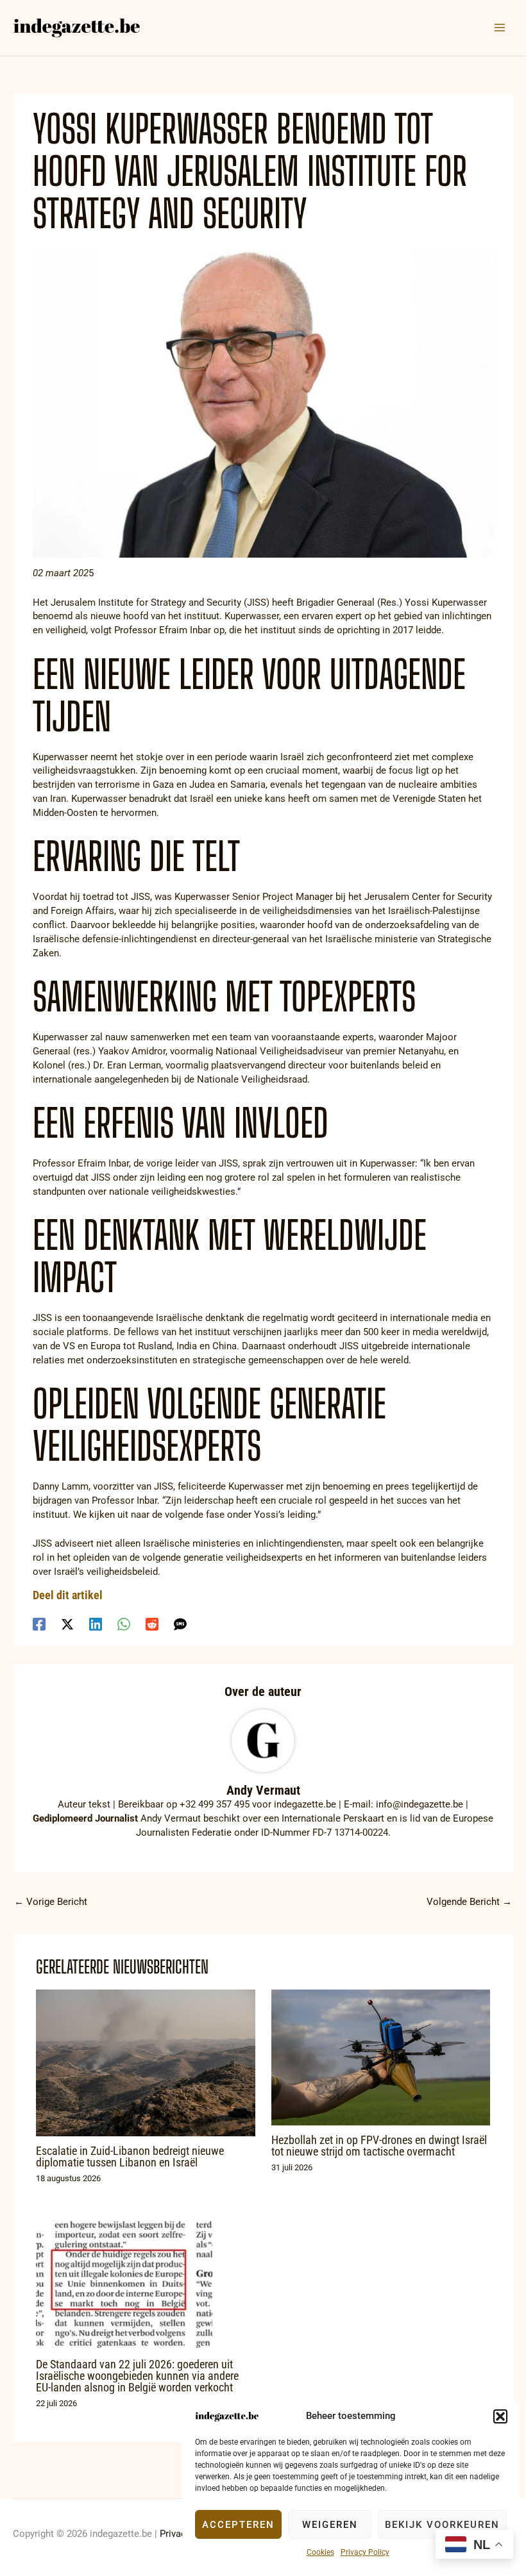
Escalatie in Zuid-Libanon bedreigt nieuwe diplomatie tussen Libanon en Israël (130, 2156)
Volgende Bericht (469, 1902)
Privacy (175, 2534)
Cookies (320, 2552)
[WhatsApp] (124, 1624)
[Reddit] (152, 1624)
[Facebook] (39, 1624)
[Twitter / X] (67, 1624)
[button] (500, 2416)
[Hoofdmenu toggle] (500, 28)
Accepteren (238, 2525)
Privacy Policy (365, 2552)
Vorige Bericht (51, 1902)
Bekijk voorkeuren (442, 2525)
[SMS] (180, 1624)
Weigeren (330, 2525)
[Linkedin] (96, 1624)
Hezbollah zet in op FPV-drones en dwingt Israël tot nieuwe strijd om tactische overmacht (379, 2146)
